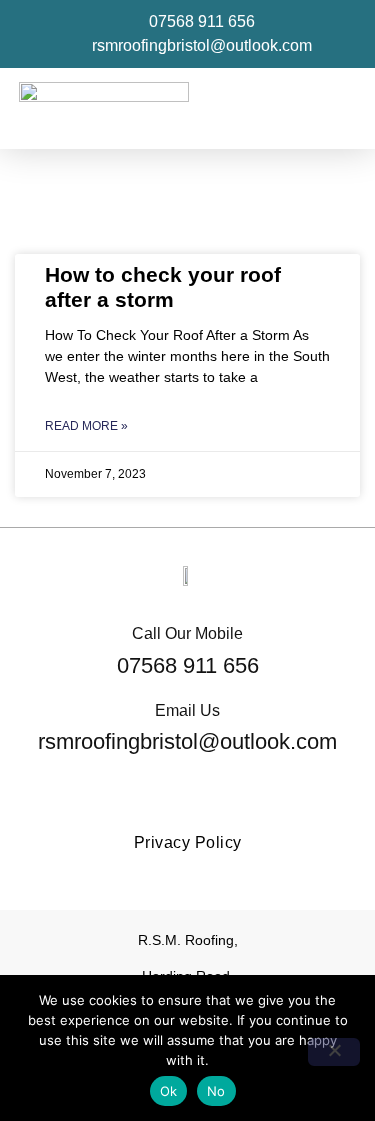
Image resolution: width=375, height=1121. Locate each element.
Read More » (86, 426)
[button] (341, 108)
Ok (169, 1091)
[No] (334, 1052)
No (216, 1091)
